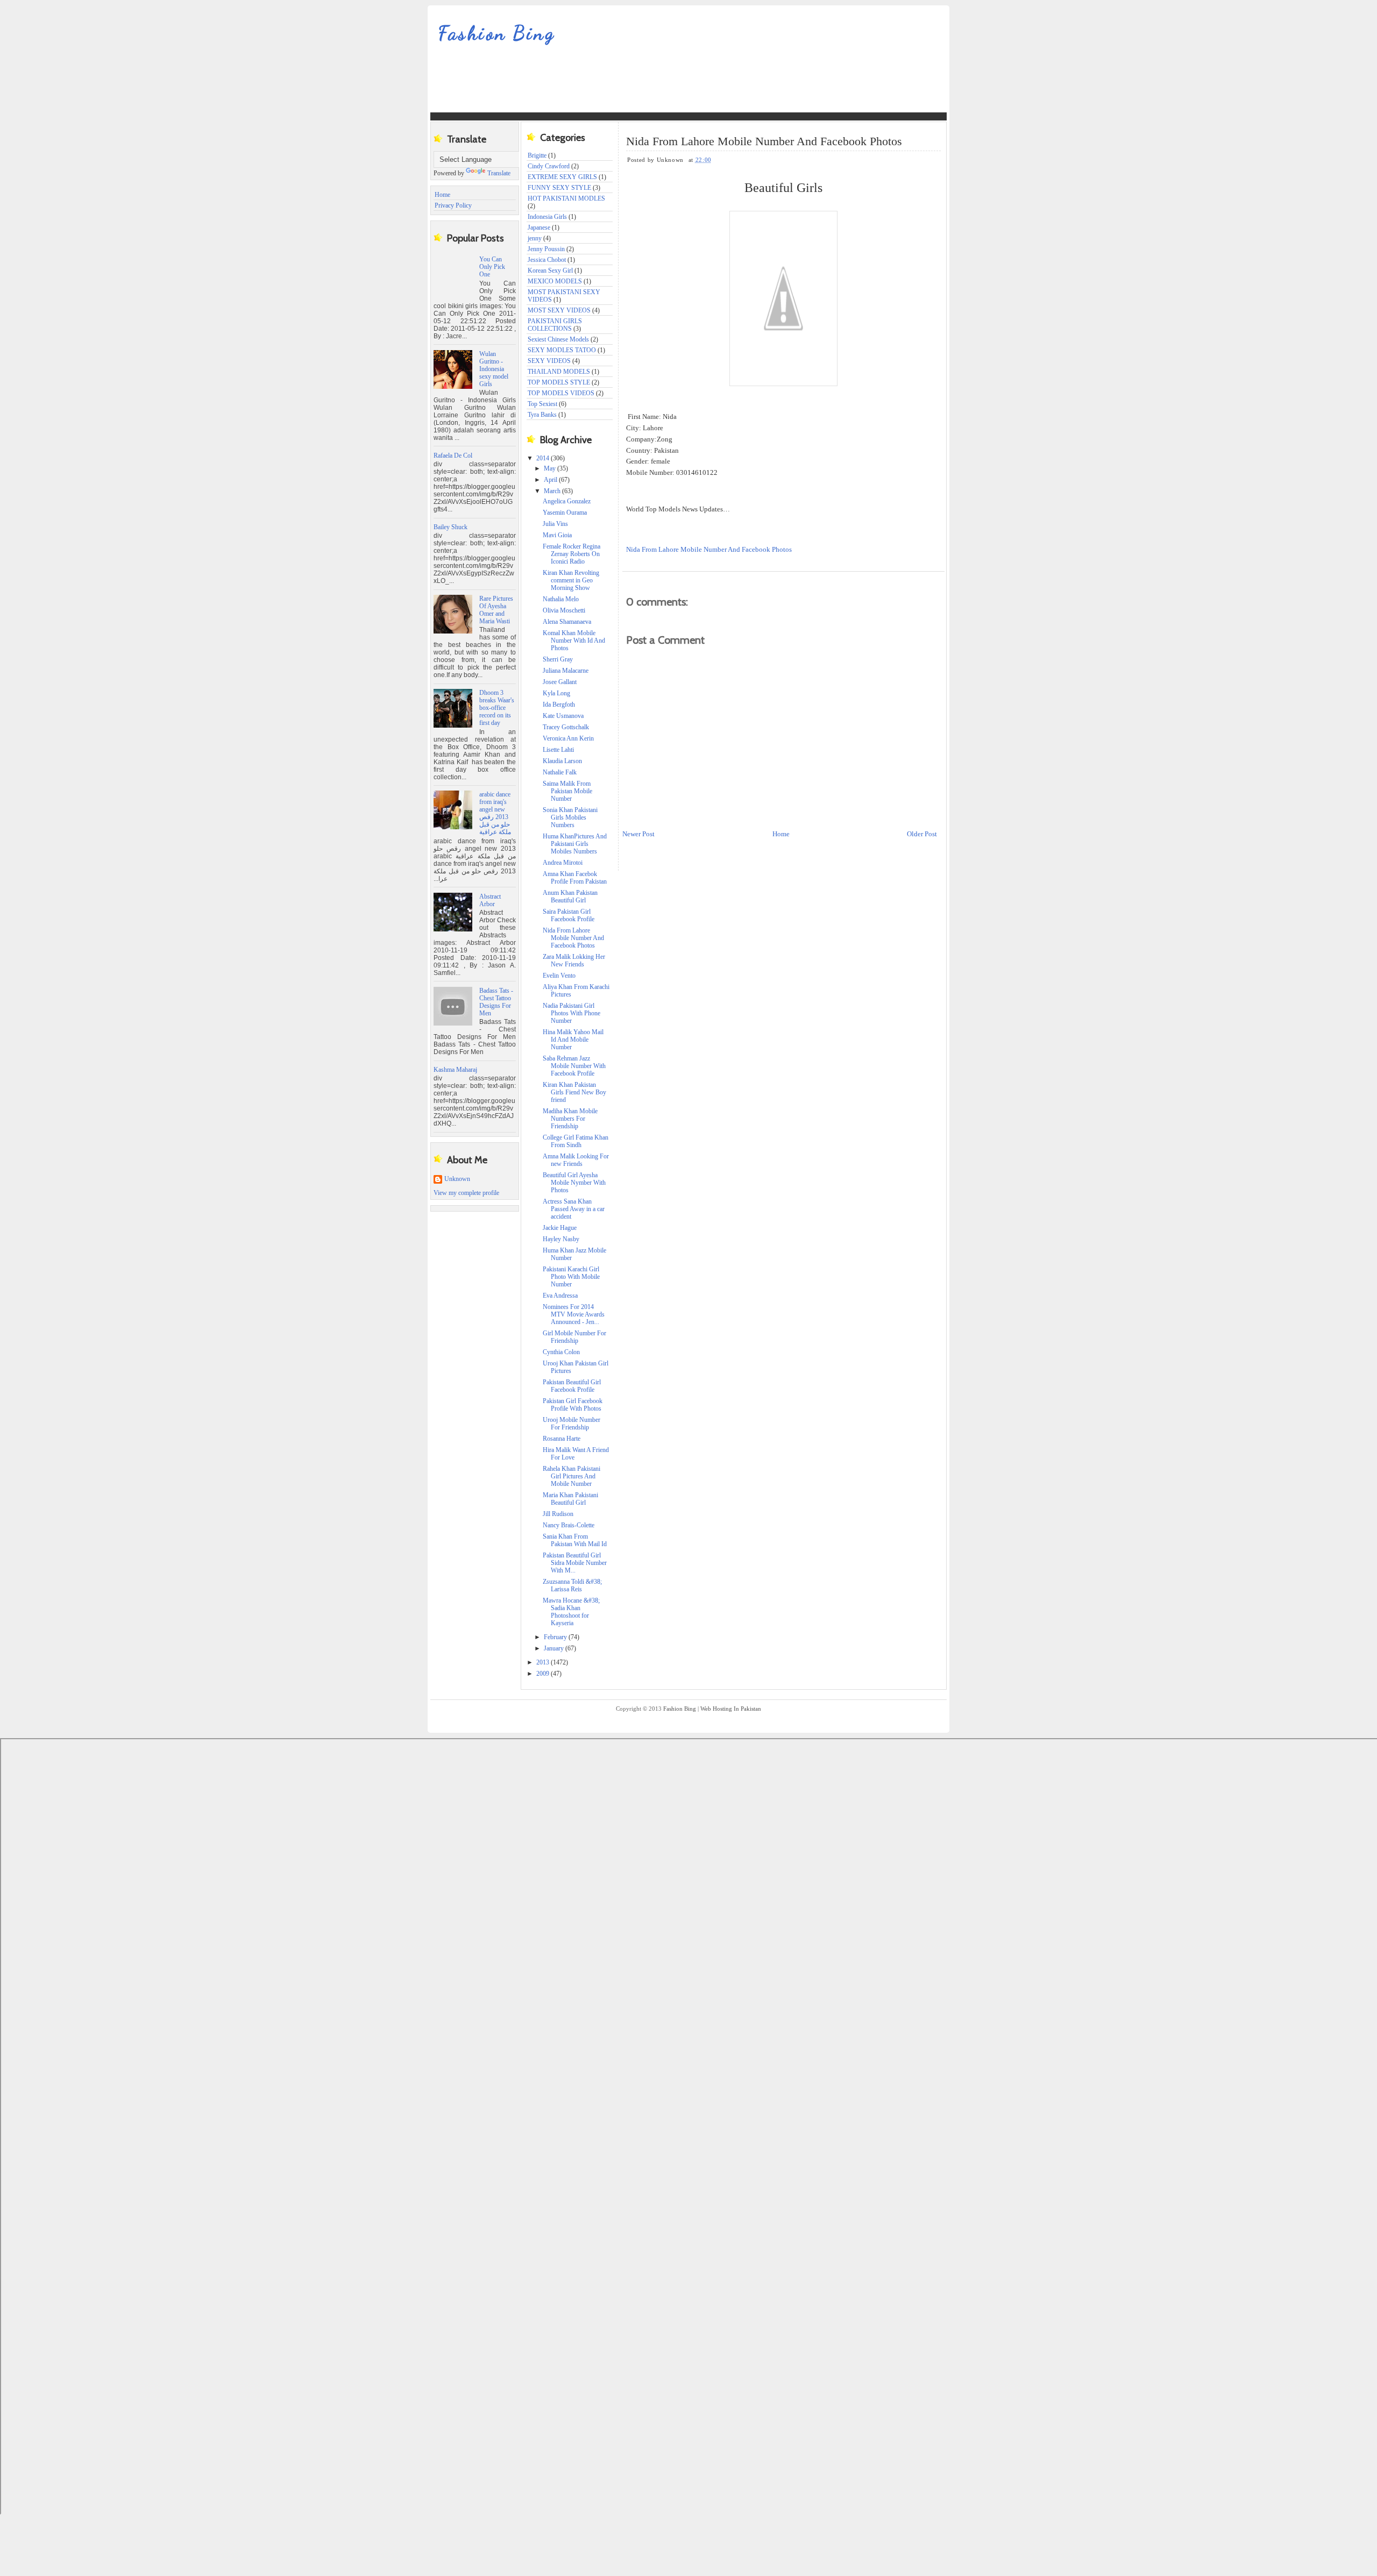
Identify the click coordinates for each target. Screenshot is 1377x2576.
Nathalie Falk (560, 772)
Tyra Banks (542, 415)
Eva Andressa (560, 1296)
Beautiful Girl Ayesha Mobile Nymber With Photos (574, 1183)
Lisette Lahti (558, 750)
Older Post (922, 834)
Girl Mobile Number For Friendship (574, 1337)
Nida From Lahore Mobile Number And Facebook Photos (573, 938)
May (551, 468)
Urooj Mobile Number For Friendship (572, 1424)
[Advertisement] (626, 86)
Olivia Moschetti (564, 610)
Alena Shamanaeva (567, 622)
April (551, 480)
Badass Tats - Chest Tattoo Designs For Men (496, 1002)
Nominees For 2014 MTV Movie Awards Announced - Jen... (574, 1314)
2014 (544, 458)
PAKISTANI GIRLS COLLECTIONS (555, 325)
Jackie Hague (560, 1228)
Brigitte (537, 155)
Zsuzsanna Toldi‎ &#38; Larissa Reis (572, 1585)
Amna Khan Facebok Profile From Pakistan (575, 878)
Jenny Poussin (546, 249)
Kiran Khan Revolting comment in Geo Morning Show (571, 580)
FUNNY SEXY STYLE (559, 188)
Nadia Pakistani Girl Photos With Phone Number (572, 1013)
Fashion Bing (497, 33)
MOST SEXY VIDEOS (559, 310)
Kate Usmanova (563, 716)
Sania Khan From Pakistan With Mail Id (575, 1540)
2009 (544, 1674)
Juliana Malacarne (566, 671)
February (556, 1637)
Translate (499, 173)
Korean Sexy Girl (550, 271)
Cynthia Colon (561, 1352)
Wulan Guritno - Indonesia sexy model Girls (494, 369)
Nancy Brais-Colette (569, 1525)
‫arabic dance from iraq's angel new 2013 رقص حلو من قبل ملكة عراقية (495, 813)
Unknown (457, 1179)
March (553, 491)
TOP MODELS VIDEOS (561, 393)
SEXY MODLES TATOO (562, 350)
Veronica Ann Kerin (568, 738)
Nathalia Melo (561, 599)
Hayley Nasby (561, 1239)
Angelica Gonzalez (567, 501)
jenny (535, 238)
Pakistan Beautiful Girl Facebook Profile (572, 1386)
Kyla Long (556, 693)
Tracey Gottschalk (566, 727)
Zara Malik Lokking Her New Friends (574, 960)
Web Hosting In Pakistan (731, 1709)
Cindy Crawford (549, 166)
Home (442, 195)
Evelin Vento (559, 976)
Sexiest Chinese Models (558, 339)
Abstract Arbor (490, 900)
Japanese (539, 227)
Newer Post (638, 834)
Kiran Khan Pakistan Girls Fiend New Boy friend (574, 1092)
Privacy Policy (453, 205)
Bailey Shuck (450, 527)
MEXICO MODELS (555, 281)
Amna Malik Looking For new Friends (576, 1160)
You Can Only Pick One (492, 267)
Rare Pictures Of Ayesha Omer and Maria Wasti (496, 610)
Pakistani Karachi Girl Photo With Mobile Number (571, 1277)
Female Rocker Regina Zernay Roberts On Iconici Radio (572, 554)
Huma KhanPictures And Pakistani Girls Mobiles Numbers (575, 844)
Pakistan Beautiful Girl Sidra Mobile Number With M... (575, 1563)
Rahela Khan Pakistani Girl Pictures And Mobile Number (572, 1476)
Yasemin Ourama (565, 513)
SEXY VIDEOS (549, 361)
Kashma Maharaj (455, 1070)
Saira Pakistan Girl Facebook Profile (569, 915)
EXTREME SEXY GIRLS (562, 177)
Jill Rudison (558, 1514)
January (555, 1648)
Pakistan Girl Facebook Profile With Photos (573, 1405)
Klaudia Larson (562, 761)
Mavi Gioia (557, 535)
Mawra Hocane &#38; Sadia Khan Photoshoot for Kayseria (571, 1612)
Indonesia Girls (547, 217)
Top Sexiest (542, 404)
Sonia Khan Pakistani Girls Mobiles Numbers (570, 817)
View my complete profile (466, 1193)
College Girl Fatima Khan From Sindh (576, 1141)
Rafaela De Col (453, 456)
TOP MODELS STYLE (559, 382)
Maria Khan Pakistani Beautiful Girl (570, 1499)
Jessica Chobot (547, 260)
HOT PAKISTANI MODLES (566, 198)
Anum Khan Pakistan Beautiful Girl (570, 896)
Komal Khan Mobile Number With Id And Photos (574, 641)
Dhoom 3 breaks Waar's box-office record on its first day (497, 708)
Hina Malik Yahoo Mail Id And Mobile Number (573, 1040)
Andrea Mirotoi (563, 863)
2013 (544, 1662)
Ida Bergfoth (559, 705)
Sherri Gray (558, 659)
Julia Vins (555, 524)
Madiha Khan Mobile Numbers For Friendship (570, 1119)
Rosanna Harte (562, 1439)
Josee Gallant (560, 682)
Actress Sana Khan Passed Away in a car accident (574, 1209)
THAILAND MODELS (559, 372)
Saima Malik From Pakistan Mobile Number (567, 791)
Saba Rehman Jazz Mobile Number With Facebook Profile (574, 1066)
